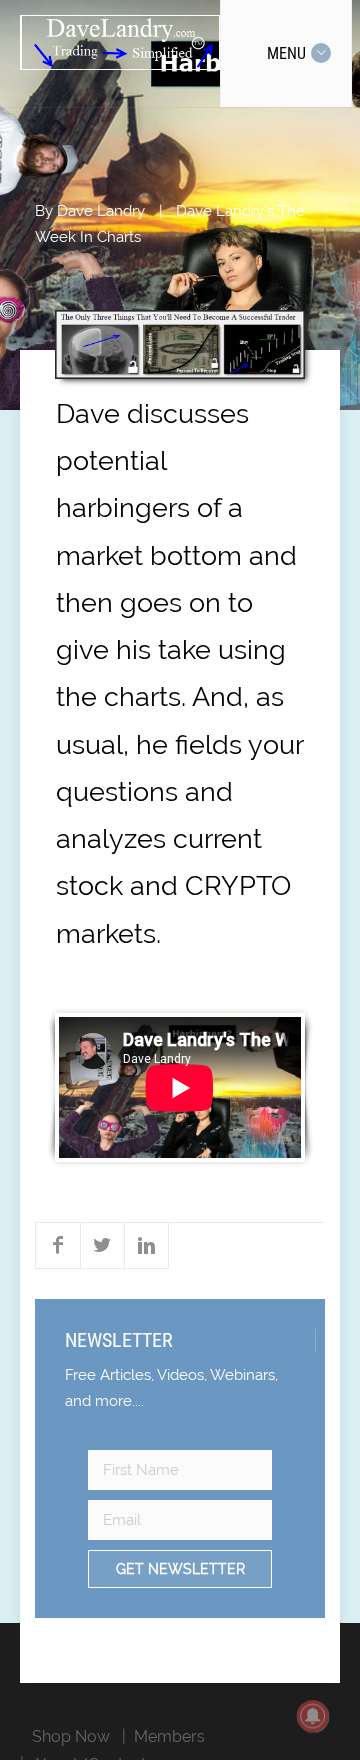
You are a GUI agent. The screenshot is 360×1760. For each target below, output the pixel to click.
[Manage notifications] (313, 1716)
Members (169, 1736)
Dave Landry (101, 211)
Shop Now (71, 1736)
